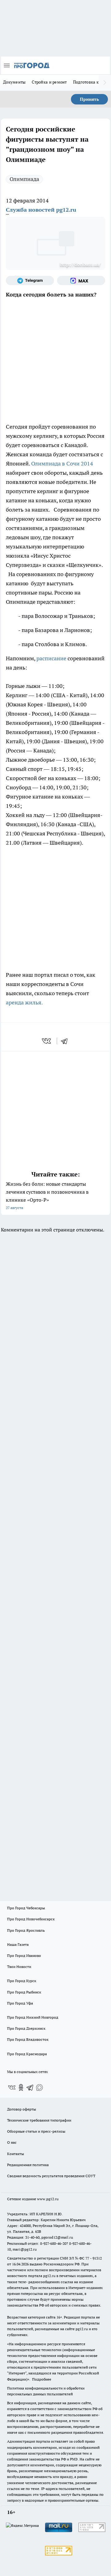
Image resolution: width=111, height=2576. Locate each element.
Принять (89, 99)
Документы (14, 82)
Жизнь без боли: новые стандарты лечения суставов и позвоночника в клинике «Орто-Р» (47, 1195)
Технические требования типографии (39, 2120)
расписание (51, 658)
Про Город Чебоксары (26, 1908)
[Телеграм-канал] (30, 281)
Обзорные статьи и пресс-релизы (36, 2131)
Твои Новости (19, 1967)
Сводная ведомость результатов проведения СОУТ (51, 2176)
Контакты (16, 2154)
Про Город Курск (22, 1981)
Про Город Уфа (20, 2003)
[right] (105, 83)
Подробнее (42, 2379)
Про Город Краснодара (27, 2054)
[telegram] (66, 1041)
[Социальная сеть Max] (81, 281)
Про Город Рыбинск (24, 1992)
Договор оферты (22, 2109)
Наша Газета (18, 1944)
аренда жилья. (24, 1002)
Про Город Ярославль (26, 1930)
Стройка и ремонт (49, 82)
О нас (12, 2142)
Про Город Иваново (24, 1956)
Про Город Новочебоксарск (31, 1919)
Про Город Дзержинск (26, 2028)
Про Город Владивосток (28, 2039)
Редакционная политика (28, 2165)
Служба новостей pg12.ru (41, 210)
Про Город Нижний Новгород (33, 2017)
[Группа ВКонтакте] (12, 2087)
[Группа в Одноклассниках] (21, 2087)
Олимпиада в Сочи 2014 (62, 463)
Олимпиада (24, 179)
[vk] (47, 1041)
